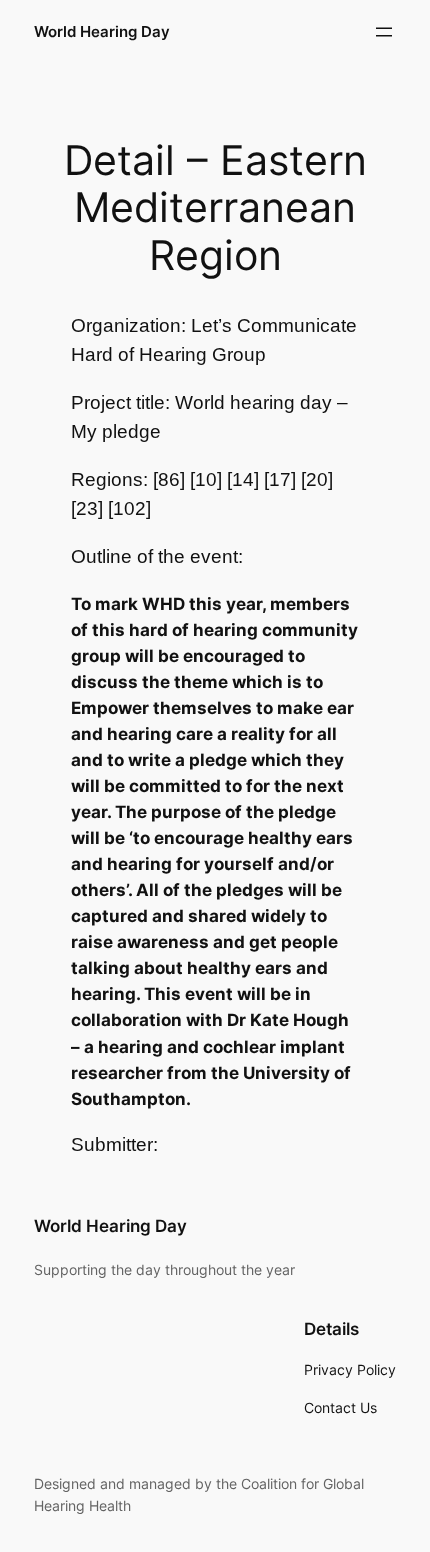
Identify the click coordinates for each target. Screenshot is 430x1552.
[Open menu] (384, 32)
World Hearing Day (102, 32)
